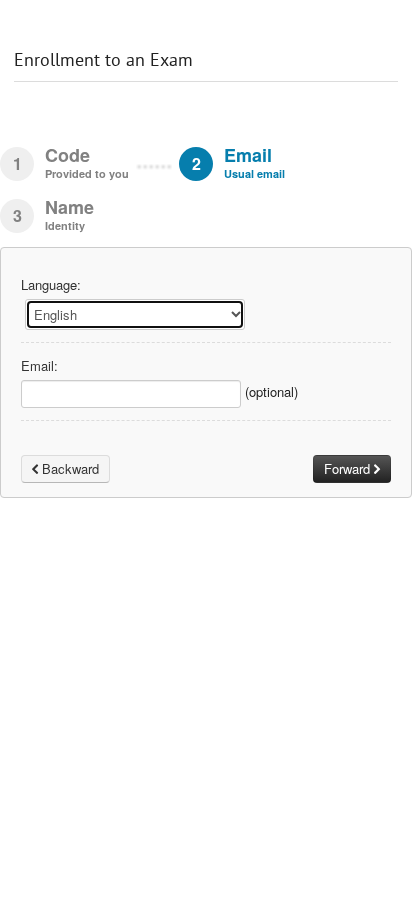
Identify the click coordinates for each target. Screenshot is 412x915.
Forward (349, 468)
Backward (68, 468)
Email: (39, 366)
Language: (51, 285)
